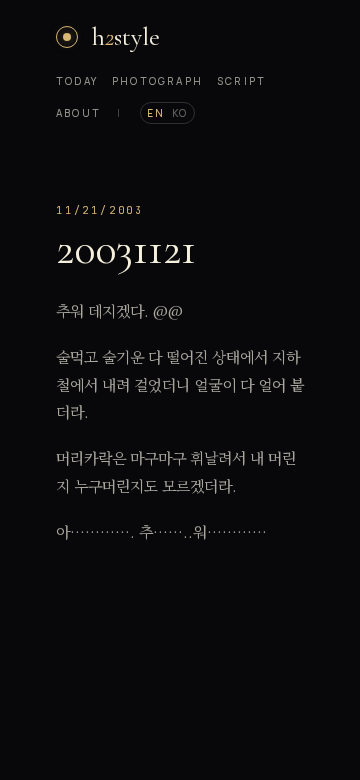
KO (180, 113)
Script (241, 81)
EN (155, 113)
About (78, 113)
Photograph (157, 81)
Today (77, 81)
